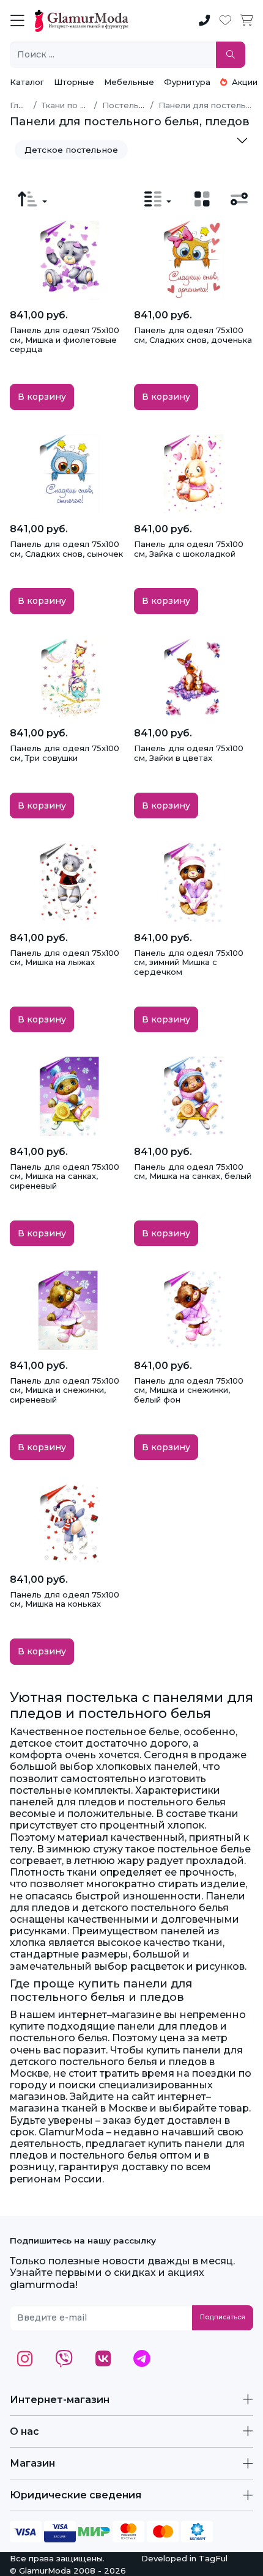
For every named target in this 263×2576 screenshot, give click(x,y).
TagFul (213, 2558)
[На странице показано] (158, 199)
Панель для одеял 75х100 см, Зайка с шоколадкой (189, 549)
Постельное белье (143, 105)
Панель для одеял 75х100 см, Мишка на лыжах (65, 958)
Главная (26, 105)
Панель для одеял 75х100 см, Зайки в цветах (189, 753)
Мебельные (129, 82)
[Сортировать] (32, 199)
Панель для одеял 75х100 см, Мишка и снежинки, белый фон (189, 1390)
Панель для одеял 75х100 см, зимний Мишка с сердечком (189, 962)
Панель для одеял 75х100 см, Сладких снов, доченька (193, 335)
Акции (243, 82)
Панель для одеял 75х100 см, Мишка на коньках (65, 1599)
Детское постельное (71, 150)
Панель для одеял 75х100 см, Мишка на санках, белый (193, 1172)
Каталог (27, 82)
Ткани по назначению (86, 105)
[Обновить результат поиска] (231, 55)
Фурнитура (187, 82)
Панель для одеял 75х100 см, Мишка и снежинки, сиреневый (65, 1390)
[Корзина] (247, 21)
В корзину (42, 397)
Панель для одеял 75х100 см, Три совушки (65, 753)
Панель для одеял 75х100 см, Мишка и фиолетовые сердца (65, 339)
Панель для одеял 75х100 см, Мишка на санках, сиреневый (65, 1176)
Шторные (74, 82)
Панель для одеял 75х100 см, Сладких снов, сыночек (66, 549)
